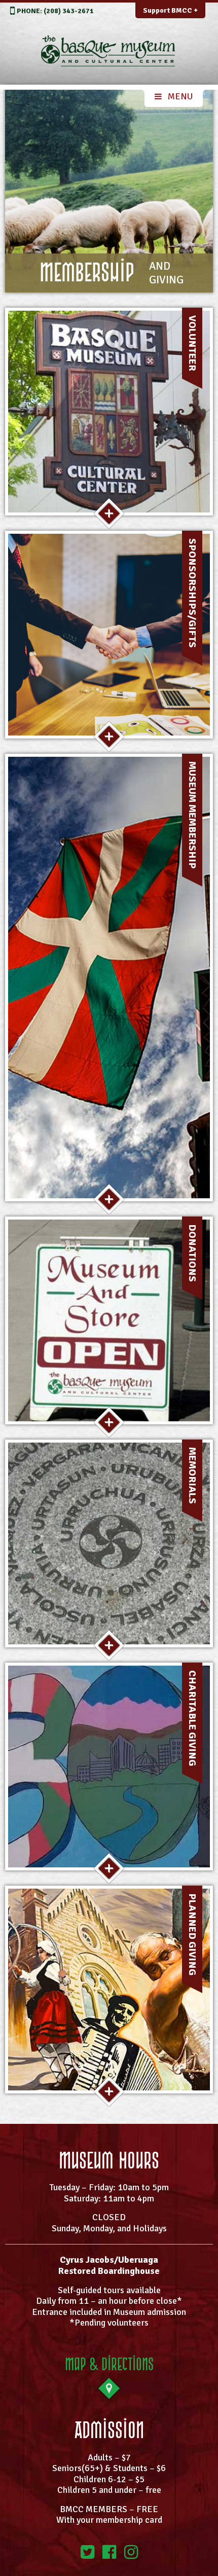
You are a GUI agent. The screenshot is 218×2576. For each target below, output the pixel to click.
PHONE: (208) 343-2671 (55, 11)
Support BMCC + (170, 10)
